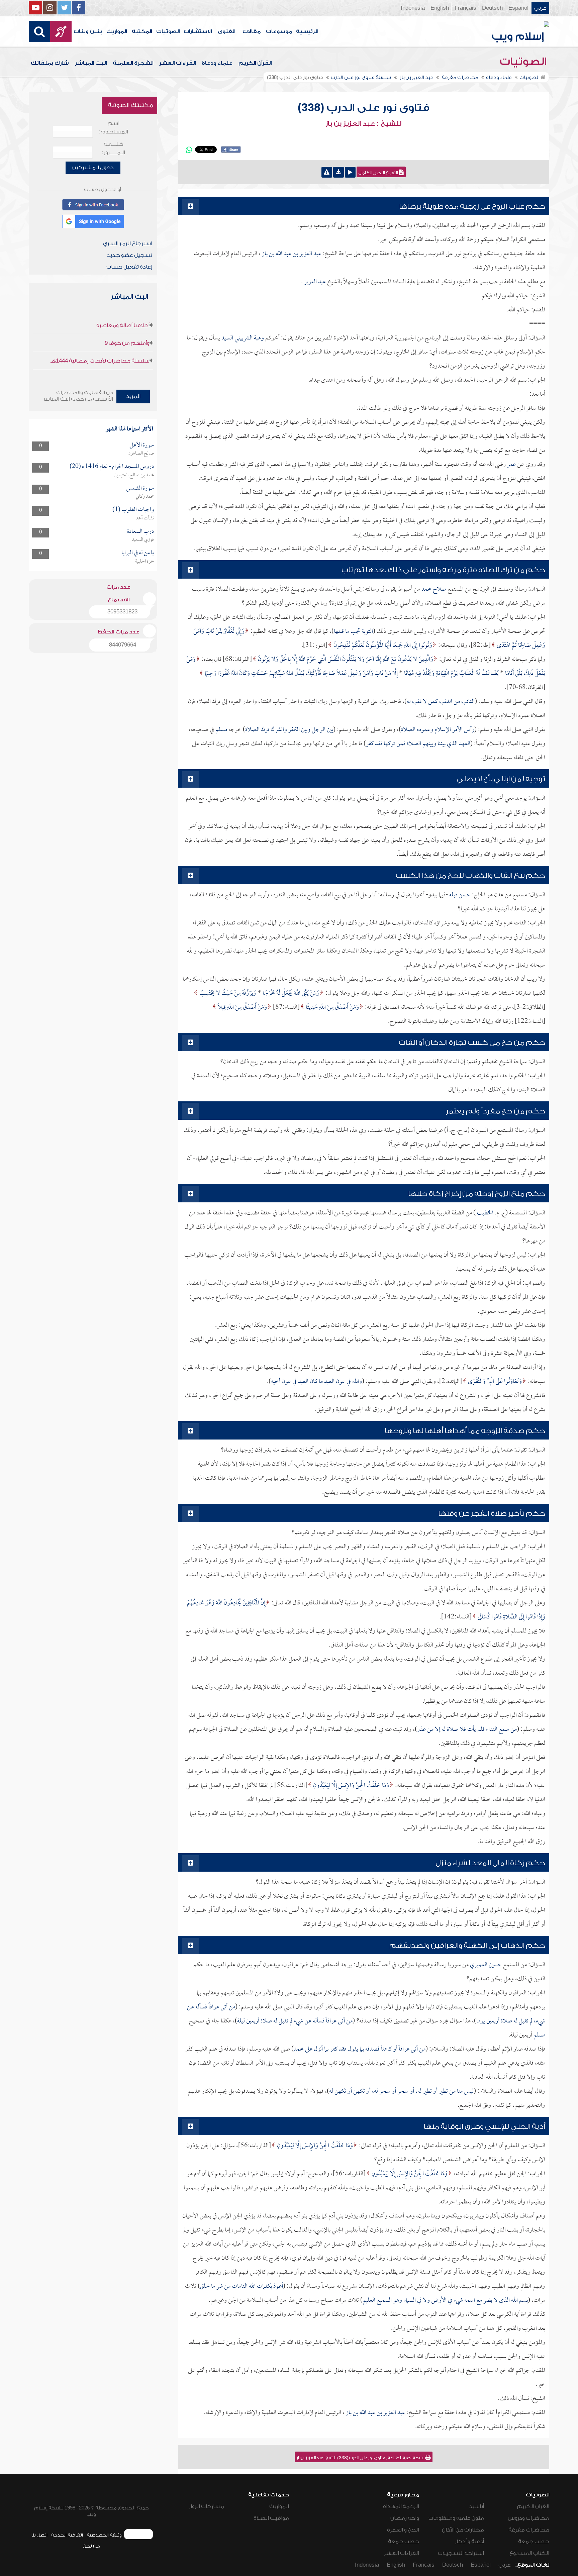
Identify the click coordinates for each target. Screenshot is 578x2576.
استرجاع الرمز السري (128, 243)
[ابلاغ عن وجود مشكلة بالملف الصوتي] (327, 172)
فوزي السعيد (143, 540)
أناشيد (476, 2506)
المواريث (117, 31)
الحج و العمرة (403, 2530)
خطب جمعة (534, 2542)
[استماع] (350, 172)
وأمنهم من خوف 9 (127, 343)
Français (465, 8)
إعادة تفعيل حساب (129, 267)
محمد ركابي (145, 497)
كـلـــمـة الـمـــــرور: (114, 148)
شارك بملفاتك (50, 63)
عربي (540, 8)
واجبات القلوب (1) (133, 510)
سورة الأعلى (142, 445)
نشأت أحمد (145, 518)
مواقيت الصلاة (271, 2518)
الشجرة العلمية (133, 63)
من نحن (91, 2546)
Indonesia (413, 8)
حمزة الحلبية (144, 562)
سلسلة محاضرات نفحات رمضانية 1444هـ (100, 361)
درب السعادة (140, 532)
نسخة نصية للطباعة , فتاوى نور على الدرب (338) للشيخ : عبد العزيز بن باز (361, 2458)
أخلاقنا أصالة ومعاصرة (123, 325)
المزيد (133, 396)
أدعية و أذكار (469, 2542)
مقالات (252, 31)
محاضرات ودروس (528, 2518)
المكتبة (142, 31)
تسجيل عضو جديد (129, 255)
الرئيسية (307, 31)
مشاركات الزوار (207, 2506)
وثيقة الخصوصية (104, 2535)
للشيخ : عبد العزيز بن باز (363, 124)
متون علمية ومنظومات (456, 2518)
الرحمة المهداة (401, 2506)
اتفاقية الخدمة (67, 2535)
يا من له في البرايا (138, 553)
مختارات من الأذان (463, 2530)
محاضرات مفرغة (529, 2530)
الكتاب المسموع (529, 2553)
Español (518, 8)
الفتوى (226, 31)
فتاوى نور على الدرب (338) (364, 108)
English (440, 8)
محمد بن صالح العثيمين (134, 475)
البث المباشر (91, 63)
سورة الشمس (140, 488)
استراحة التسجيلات (461, 2553)
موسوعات (279, 31)
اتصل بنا (39, 2535)
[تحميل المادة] (339, 172)
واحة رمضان (405, 2518)
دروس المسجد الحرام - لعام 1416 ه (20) (112, 467)
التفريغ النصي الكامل (379, 173)
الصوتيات (168, 31)
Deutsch (492, 8)
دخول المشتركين (93, 168)
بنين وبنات (88, 31)
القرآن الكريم (255, 63)
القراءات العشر (177, 63)
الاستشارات (198, 31)
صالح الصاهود (141, 454)
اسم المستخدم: (114, 128)
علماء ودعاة (217, 63)
